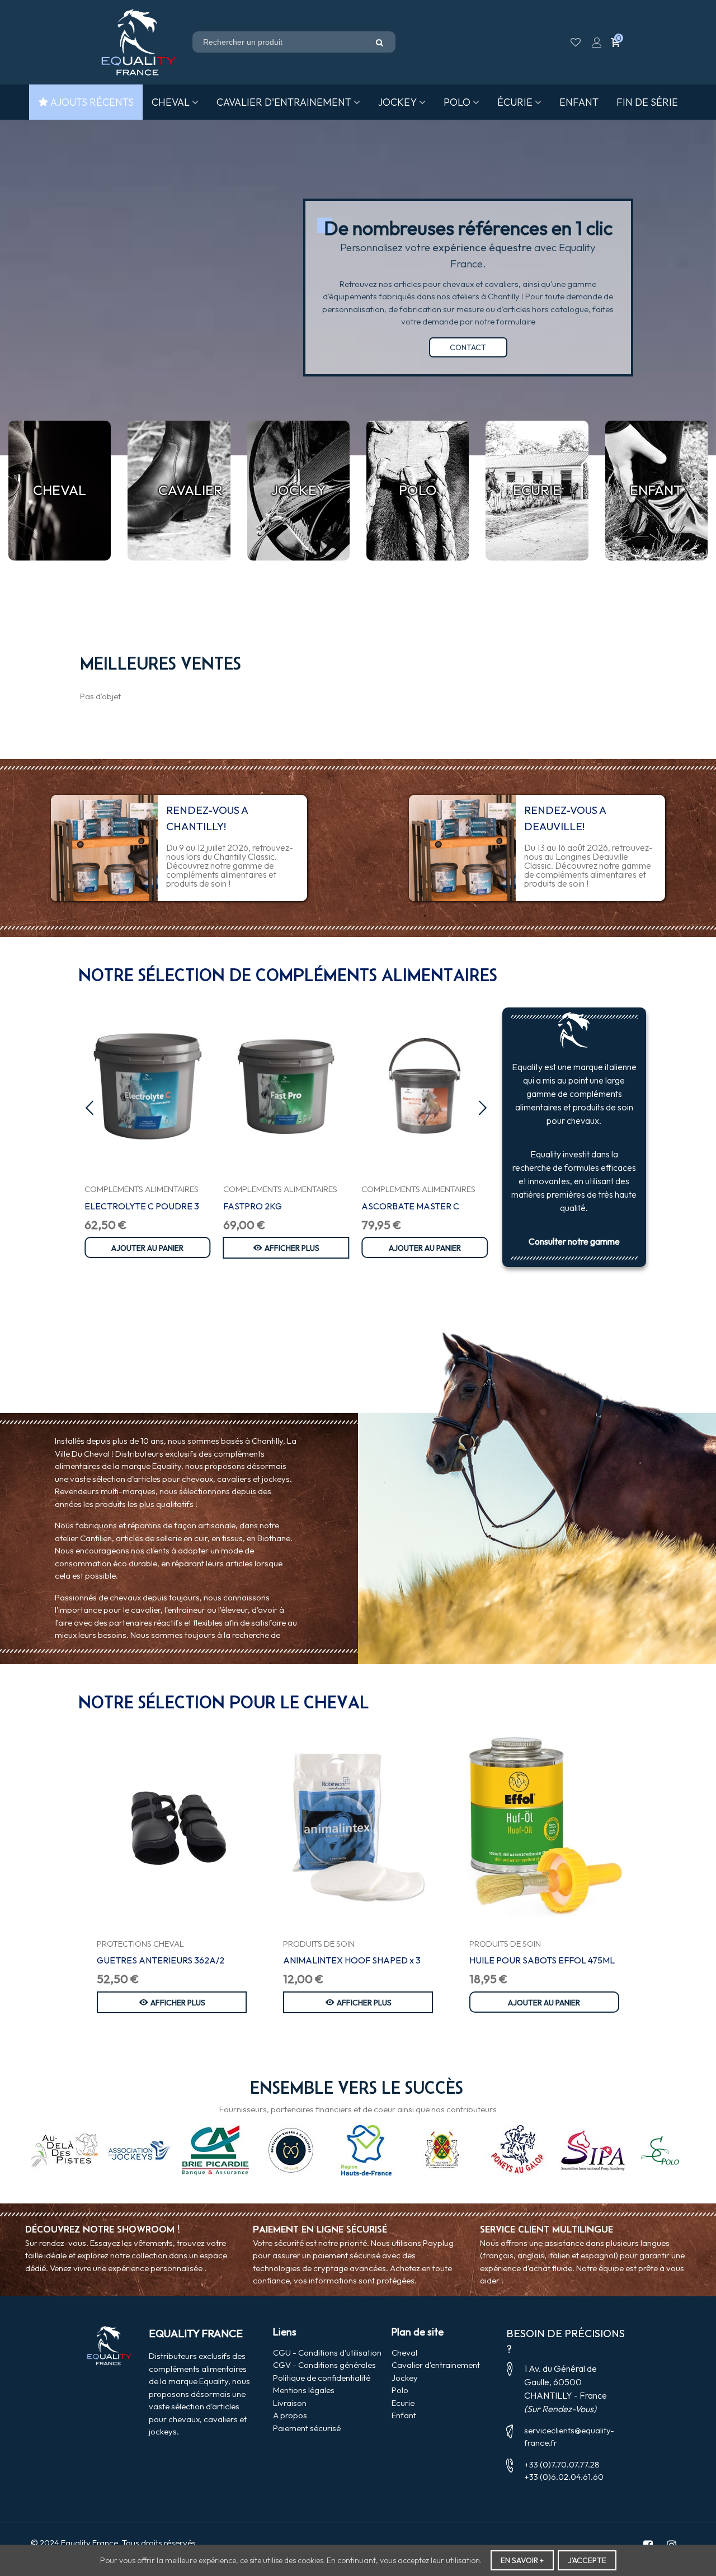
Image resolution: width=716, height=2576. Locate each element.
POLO (457, 102)
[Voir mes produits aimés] (577, 42)
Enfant (404, 2415)
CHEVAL (171, 102)
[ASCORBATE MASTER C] (425, 1086)
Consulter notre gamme (574, 1241)
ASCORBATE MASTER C (410, 1206)
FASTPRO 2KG (253, 1206)
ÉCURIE (515, 102)
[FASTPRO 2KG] (286, 1086)
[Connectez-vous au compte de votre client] (597, 42)
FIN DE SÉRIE (647, 102)
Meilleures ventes (161, 663)
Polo (400, 2390)
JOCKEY (397, 102)
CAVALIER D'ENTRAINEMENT (284, 102)
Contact (468, 347)
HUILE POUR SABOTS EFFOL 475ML (542, 1960)
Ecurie (403, 2403)
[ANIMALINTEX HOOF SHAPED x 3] (358, 1827)
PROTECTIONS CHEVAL (140, 1944)
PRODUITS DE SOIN (319, 1944)
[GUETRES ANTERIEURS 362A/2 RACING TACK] (172, 1827)
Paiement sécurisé (307, 2428)
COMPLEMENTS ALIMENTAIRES (142, 1189)
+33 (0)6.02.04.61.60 (564, 2477)
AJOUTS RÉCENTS (92, 102)
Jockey (405, 2378)
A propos (290, 2415)
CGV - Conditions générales (324, 2365)
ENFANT (579, 102)
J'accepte (587, 2560)
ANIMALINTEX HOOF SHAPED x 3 (352, 1960)
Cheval (404, 2353)
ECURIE (537, 490)
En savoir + (522, 2560)
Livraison (290, 2403)
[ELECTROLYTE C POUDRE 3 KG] (148, 1086)
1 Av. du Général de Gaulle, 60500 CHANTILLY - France (566, 2382)
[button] (89, 1108)
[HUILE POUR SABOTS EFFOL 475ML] (544, 1827)
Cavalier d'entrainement (436, 2365)
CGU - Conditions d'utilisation (327, 2353)
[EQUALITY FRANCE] (139, 43)
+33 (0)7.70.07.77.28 (562, 2464)
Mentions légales (304, 2390)
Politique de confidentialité (322, 2378)
